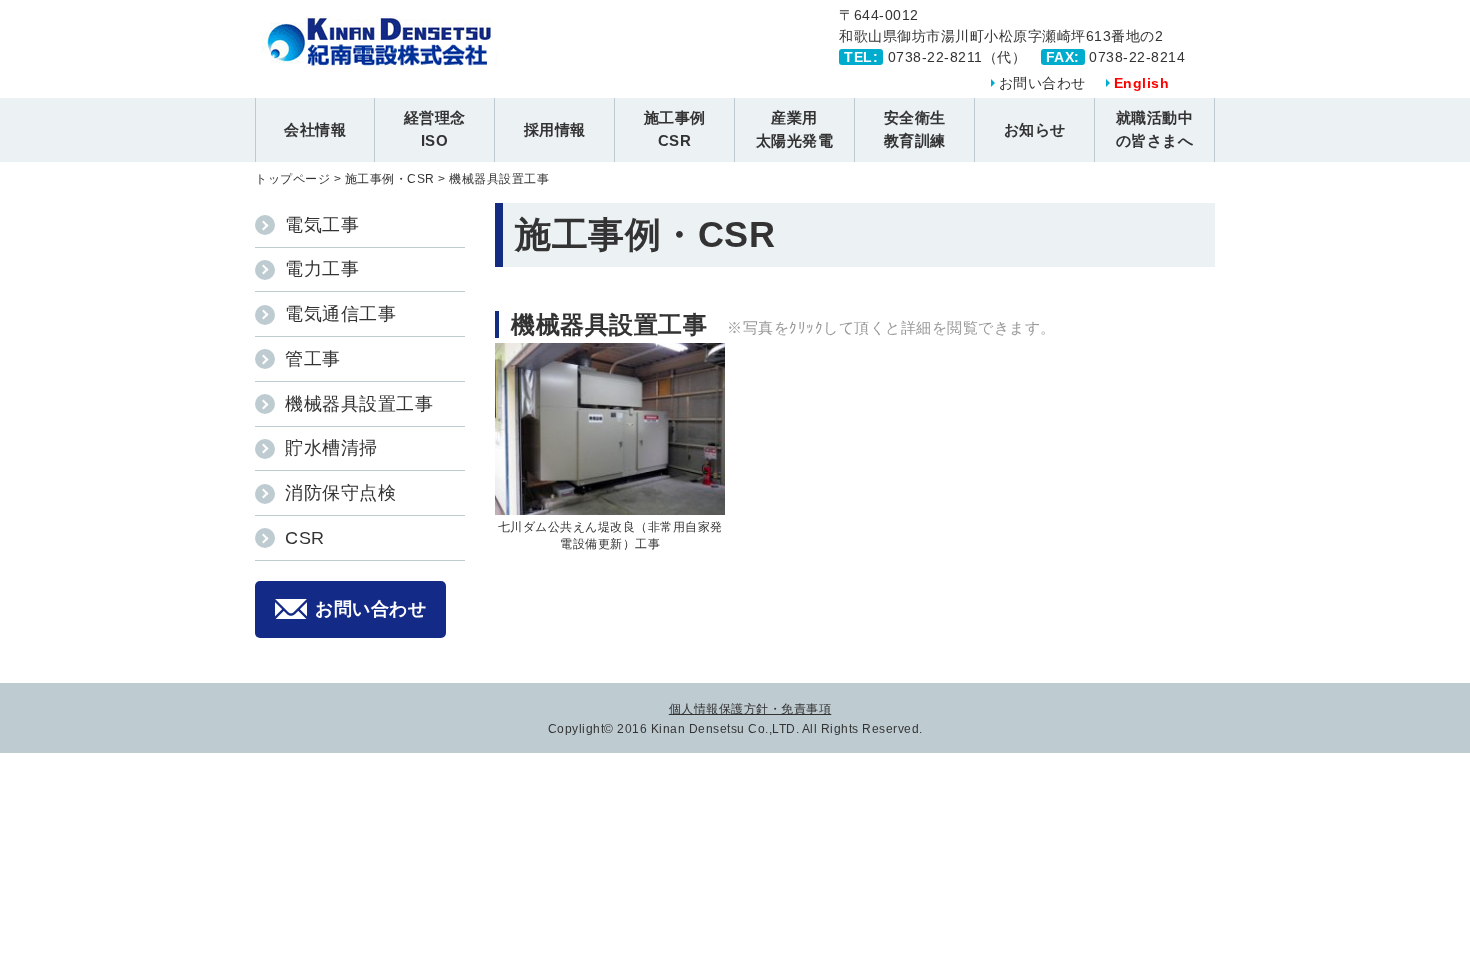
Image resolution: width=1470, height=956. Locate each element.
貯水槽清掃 (331, 448)
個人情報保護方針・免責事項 (750, 709)
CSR (305, 538)
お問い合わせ (1042, 83)
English (1142, 83)
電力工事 (322, 269)
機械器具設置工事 (359, 404)
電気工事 (322, 225)
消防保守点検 (340, 493)
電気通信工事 (340, 314)
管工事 (313, 359)
